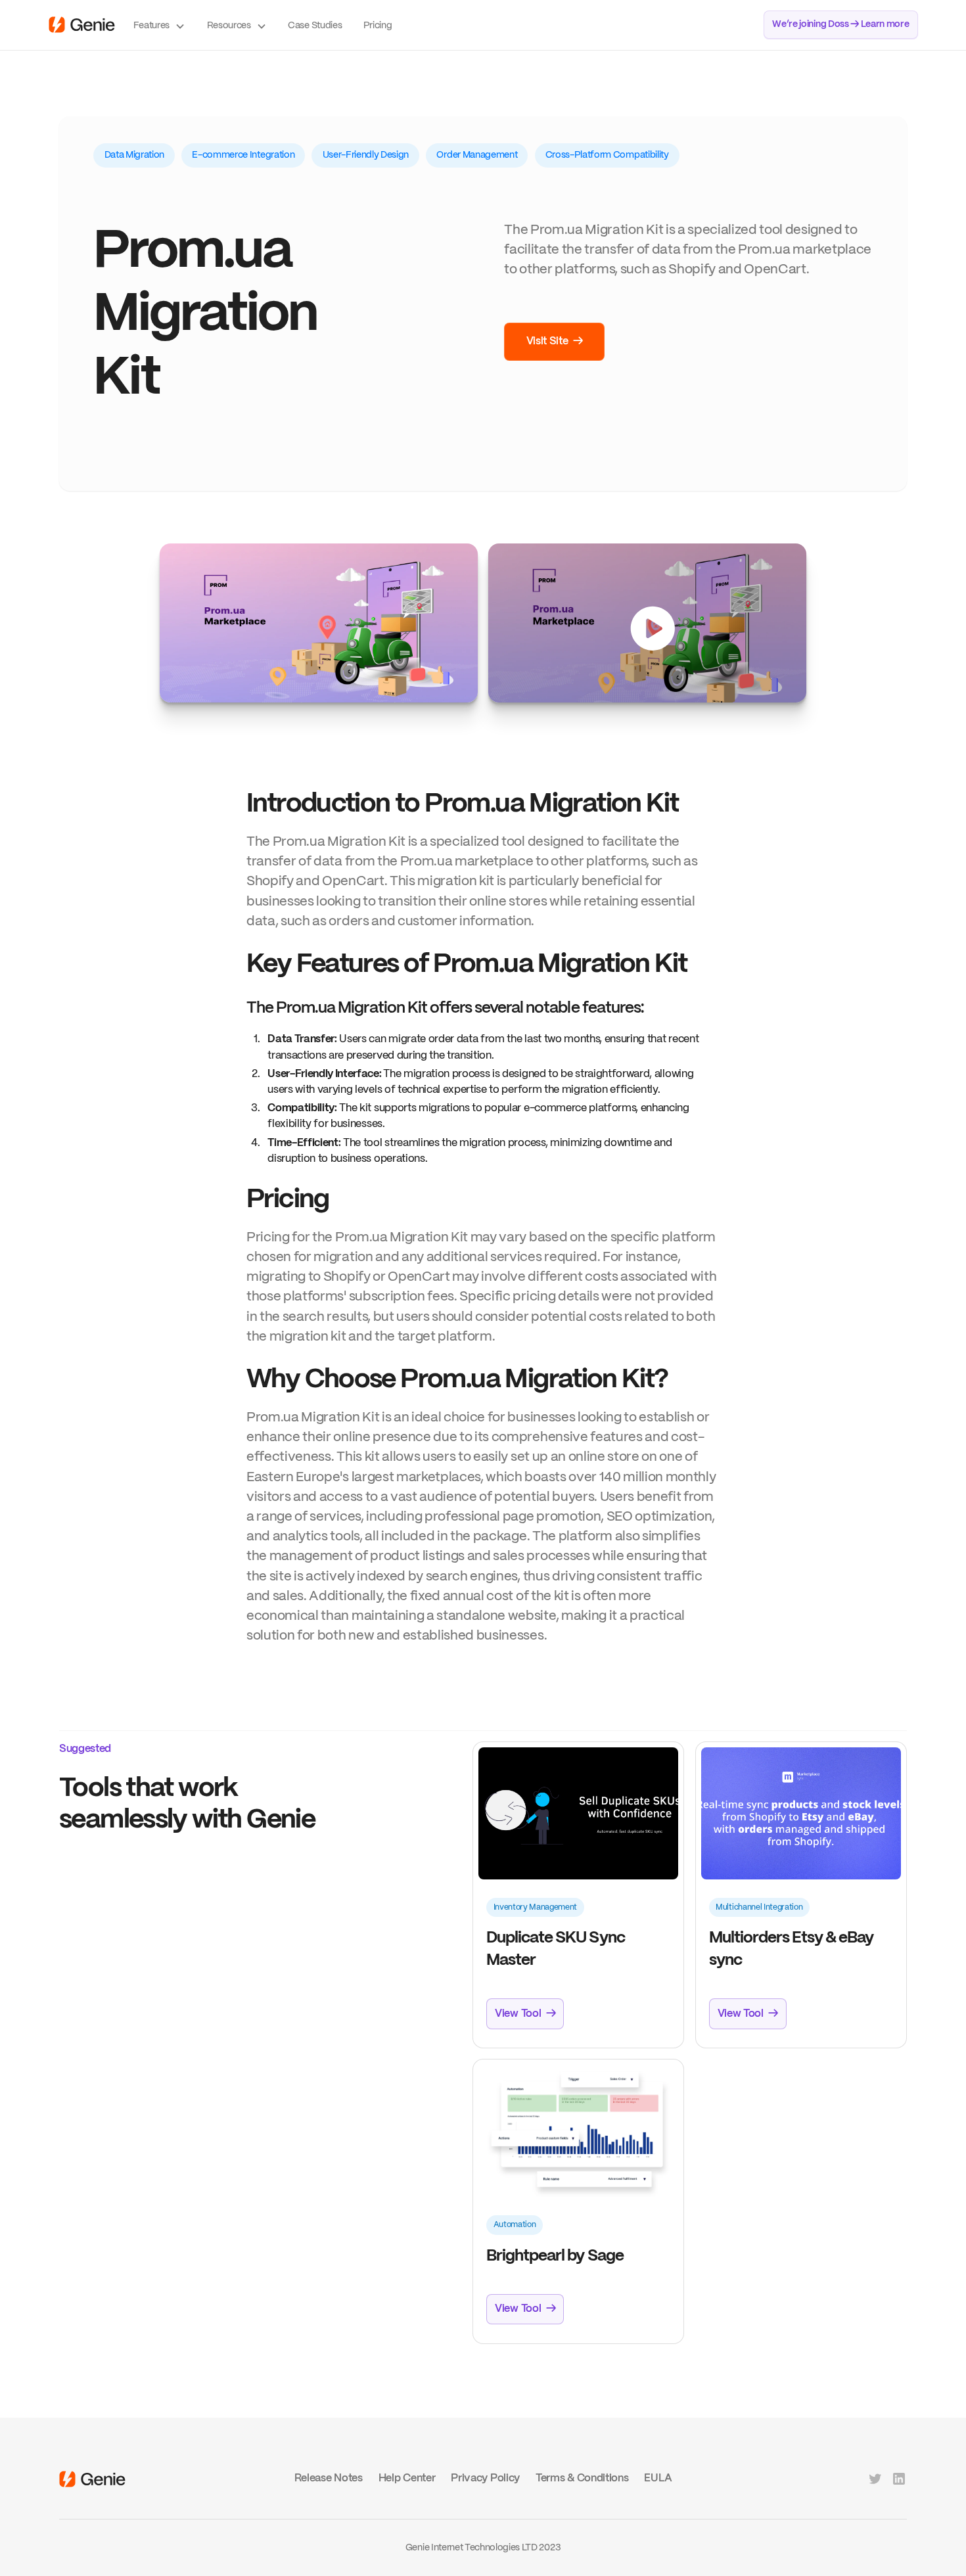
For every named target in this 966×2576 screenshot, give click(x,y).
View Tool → (525, 2014)
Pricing (378, 26)
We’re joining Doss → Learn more (840, 24)
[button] (160, 25)
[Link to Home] (92, 2479)
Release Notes (329, 2478)
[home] (82, 25)
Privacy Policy (485, 2478)
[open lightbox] (319, 623)
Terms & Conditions (582, 2478)
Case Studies (315, 26)
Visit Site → (555, 341)
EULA (658, 2478)
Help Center (407, 2478)
